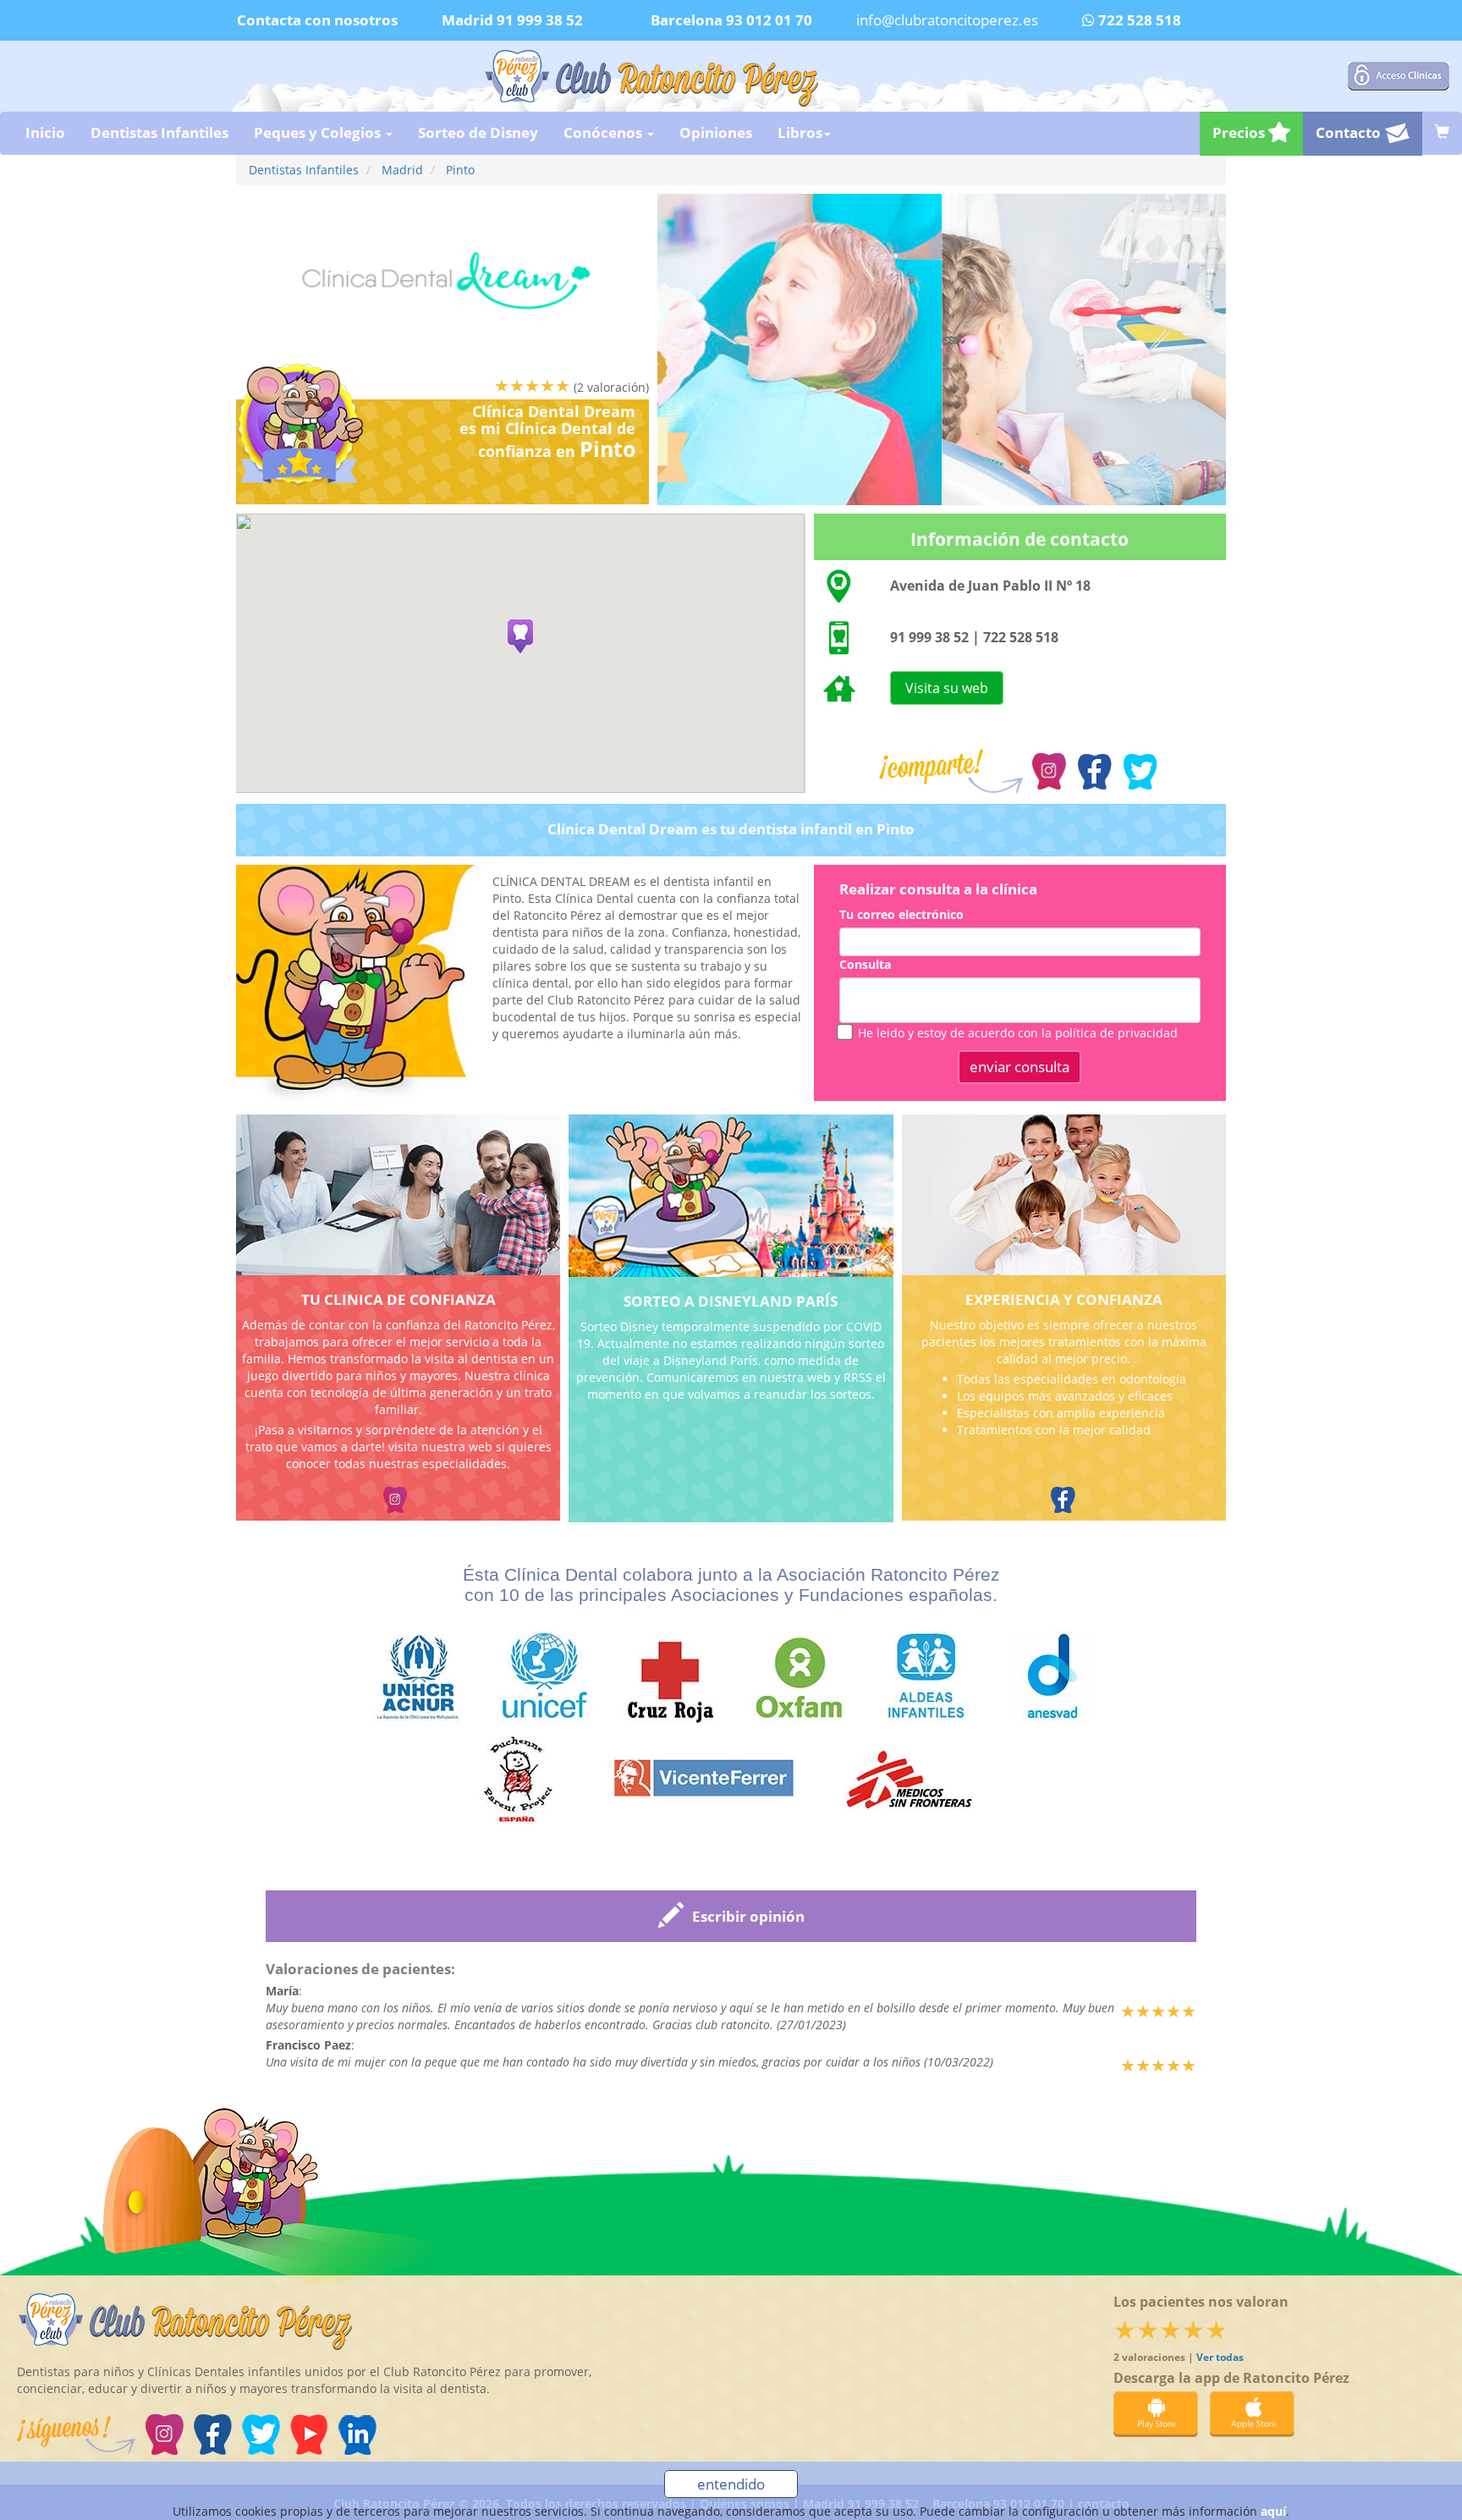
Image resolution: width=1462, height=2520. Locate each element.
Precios (1240, 132)
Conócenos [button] (605, 132)
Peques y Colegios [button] (319, 132)
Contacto (1350, 132)
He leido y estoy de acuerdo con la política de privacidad (1018, 1033)
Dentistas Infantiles (159, 132)
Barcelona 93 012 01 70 (731, 20)
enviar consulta (1020, 1067)
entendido (731, 2484)
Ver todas (1220, 2357)
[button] (520, 636)
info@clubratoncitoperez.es (947, 20)
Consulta (865, 964)
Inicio (45, 132)
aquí (1273, 2511)
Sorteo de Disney (478, 132)
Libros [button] (800, 132)
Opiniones (716, 132)
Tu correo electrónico (901, 914)
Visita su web (947, 688)
